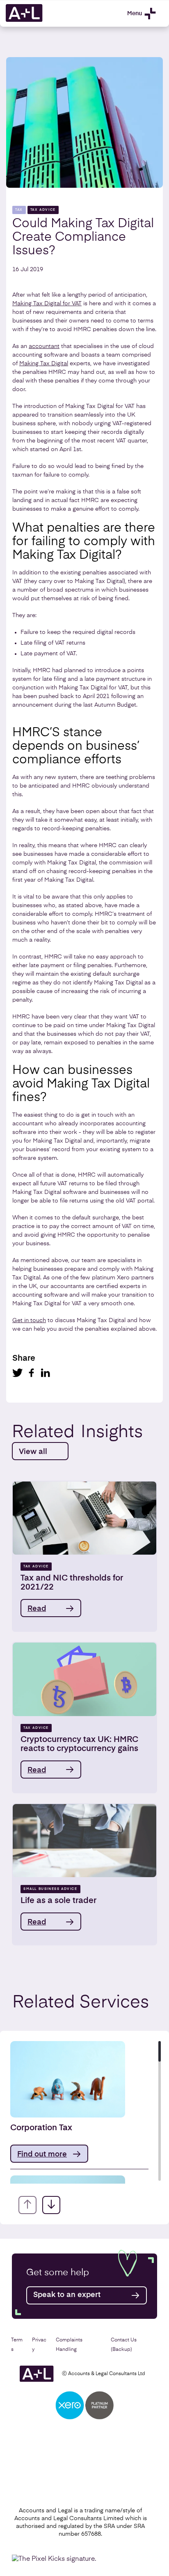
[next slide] (51, 2205)
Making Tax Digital (44, 364)
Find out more (42, 2154)
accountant (44, 346)
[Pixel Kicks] (56, 2559)
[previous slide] (27, 2205)
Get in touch (29, 1320)
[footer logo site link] (37, 2374)
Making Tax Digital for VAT (47, 304)
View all (33, 1452)
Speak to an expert (67, 2295)
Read (37, 1609)
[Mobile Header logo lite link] (24, 21)
